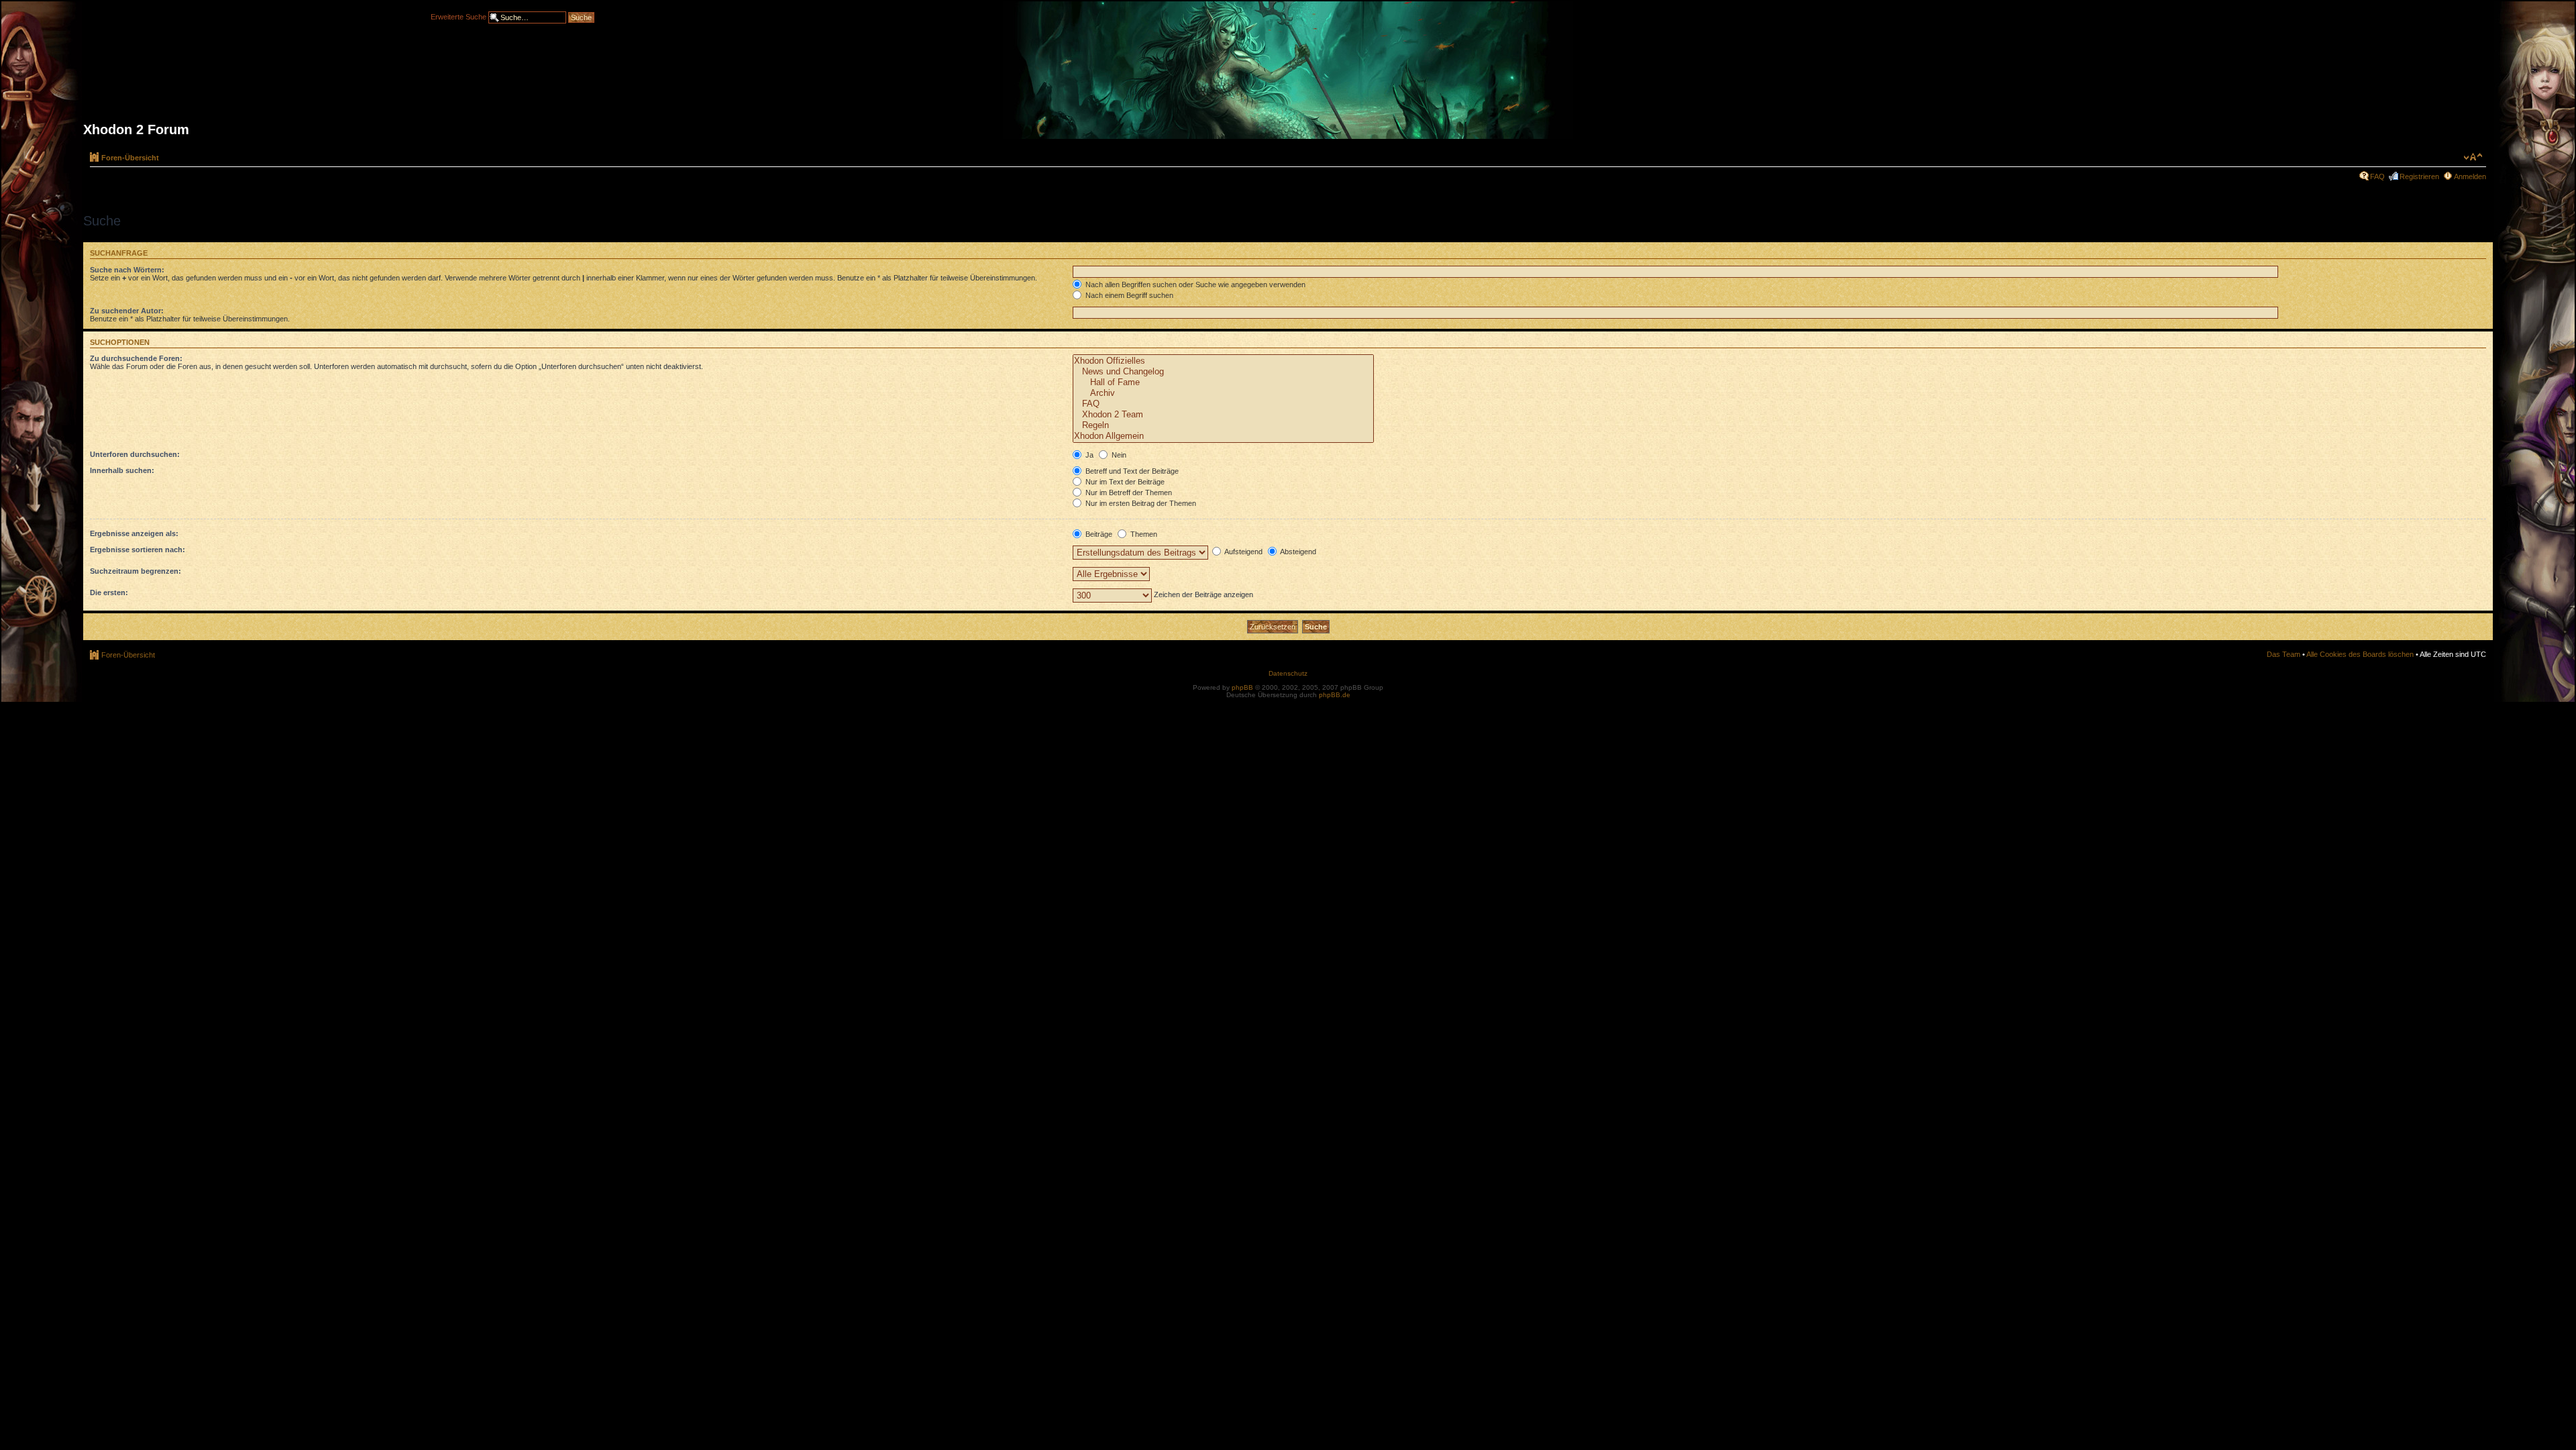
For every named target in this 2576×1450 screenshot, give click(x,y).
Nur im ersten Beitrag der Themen (1140, 503)
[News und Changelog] (1223, 372)
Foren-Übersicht (130, 158)
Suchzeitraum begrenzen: (136, 571)
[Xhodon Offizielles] (1223, 361)
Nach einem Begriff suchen (1128, 295)
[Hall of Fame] (1223, 382)
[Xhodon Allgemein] (1223, 436)
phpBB (1242, 687)
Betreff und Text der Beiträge (1131, 471)
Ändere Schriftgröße (2473, 157)
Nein (1118, 455)
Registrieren (2419, 176)
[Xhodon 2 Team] (1223, 415)
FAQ (2377, 176)
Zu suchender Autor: (127, 311)
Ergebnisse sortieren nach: (138, 550)
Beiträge (1098, 534)
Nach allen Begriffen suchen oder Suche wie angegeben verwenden (1194, 284)
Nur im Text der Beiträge (1124, 482)
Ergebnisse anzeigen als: (134, 533)
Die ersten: (109, 592)
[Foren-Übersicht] (1288, 75)
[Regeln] (1223, 425)
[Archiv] (1223, 393)
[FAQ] (1223, 404)
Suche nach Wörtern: (127, 270)
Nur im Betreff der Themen (1128, 493)
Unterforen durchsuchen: (135, 454)
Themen (1143, 534)
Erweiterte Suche (459, 16)
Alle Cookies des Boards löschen (2360, 654)
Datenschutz (1288, 673)
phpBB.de (1335, 695)
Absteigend (1297, 552)
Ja (1088, 455)
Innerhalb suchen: (122, 470)
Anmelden (2470, 176)
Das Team (2284, 654)
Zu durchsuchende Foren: (136, 358)
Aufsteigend (1243, 552)
